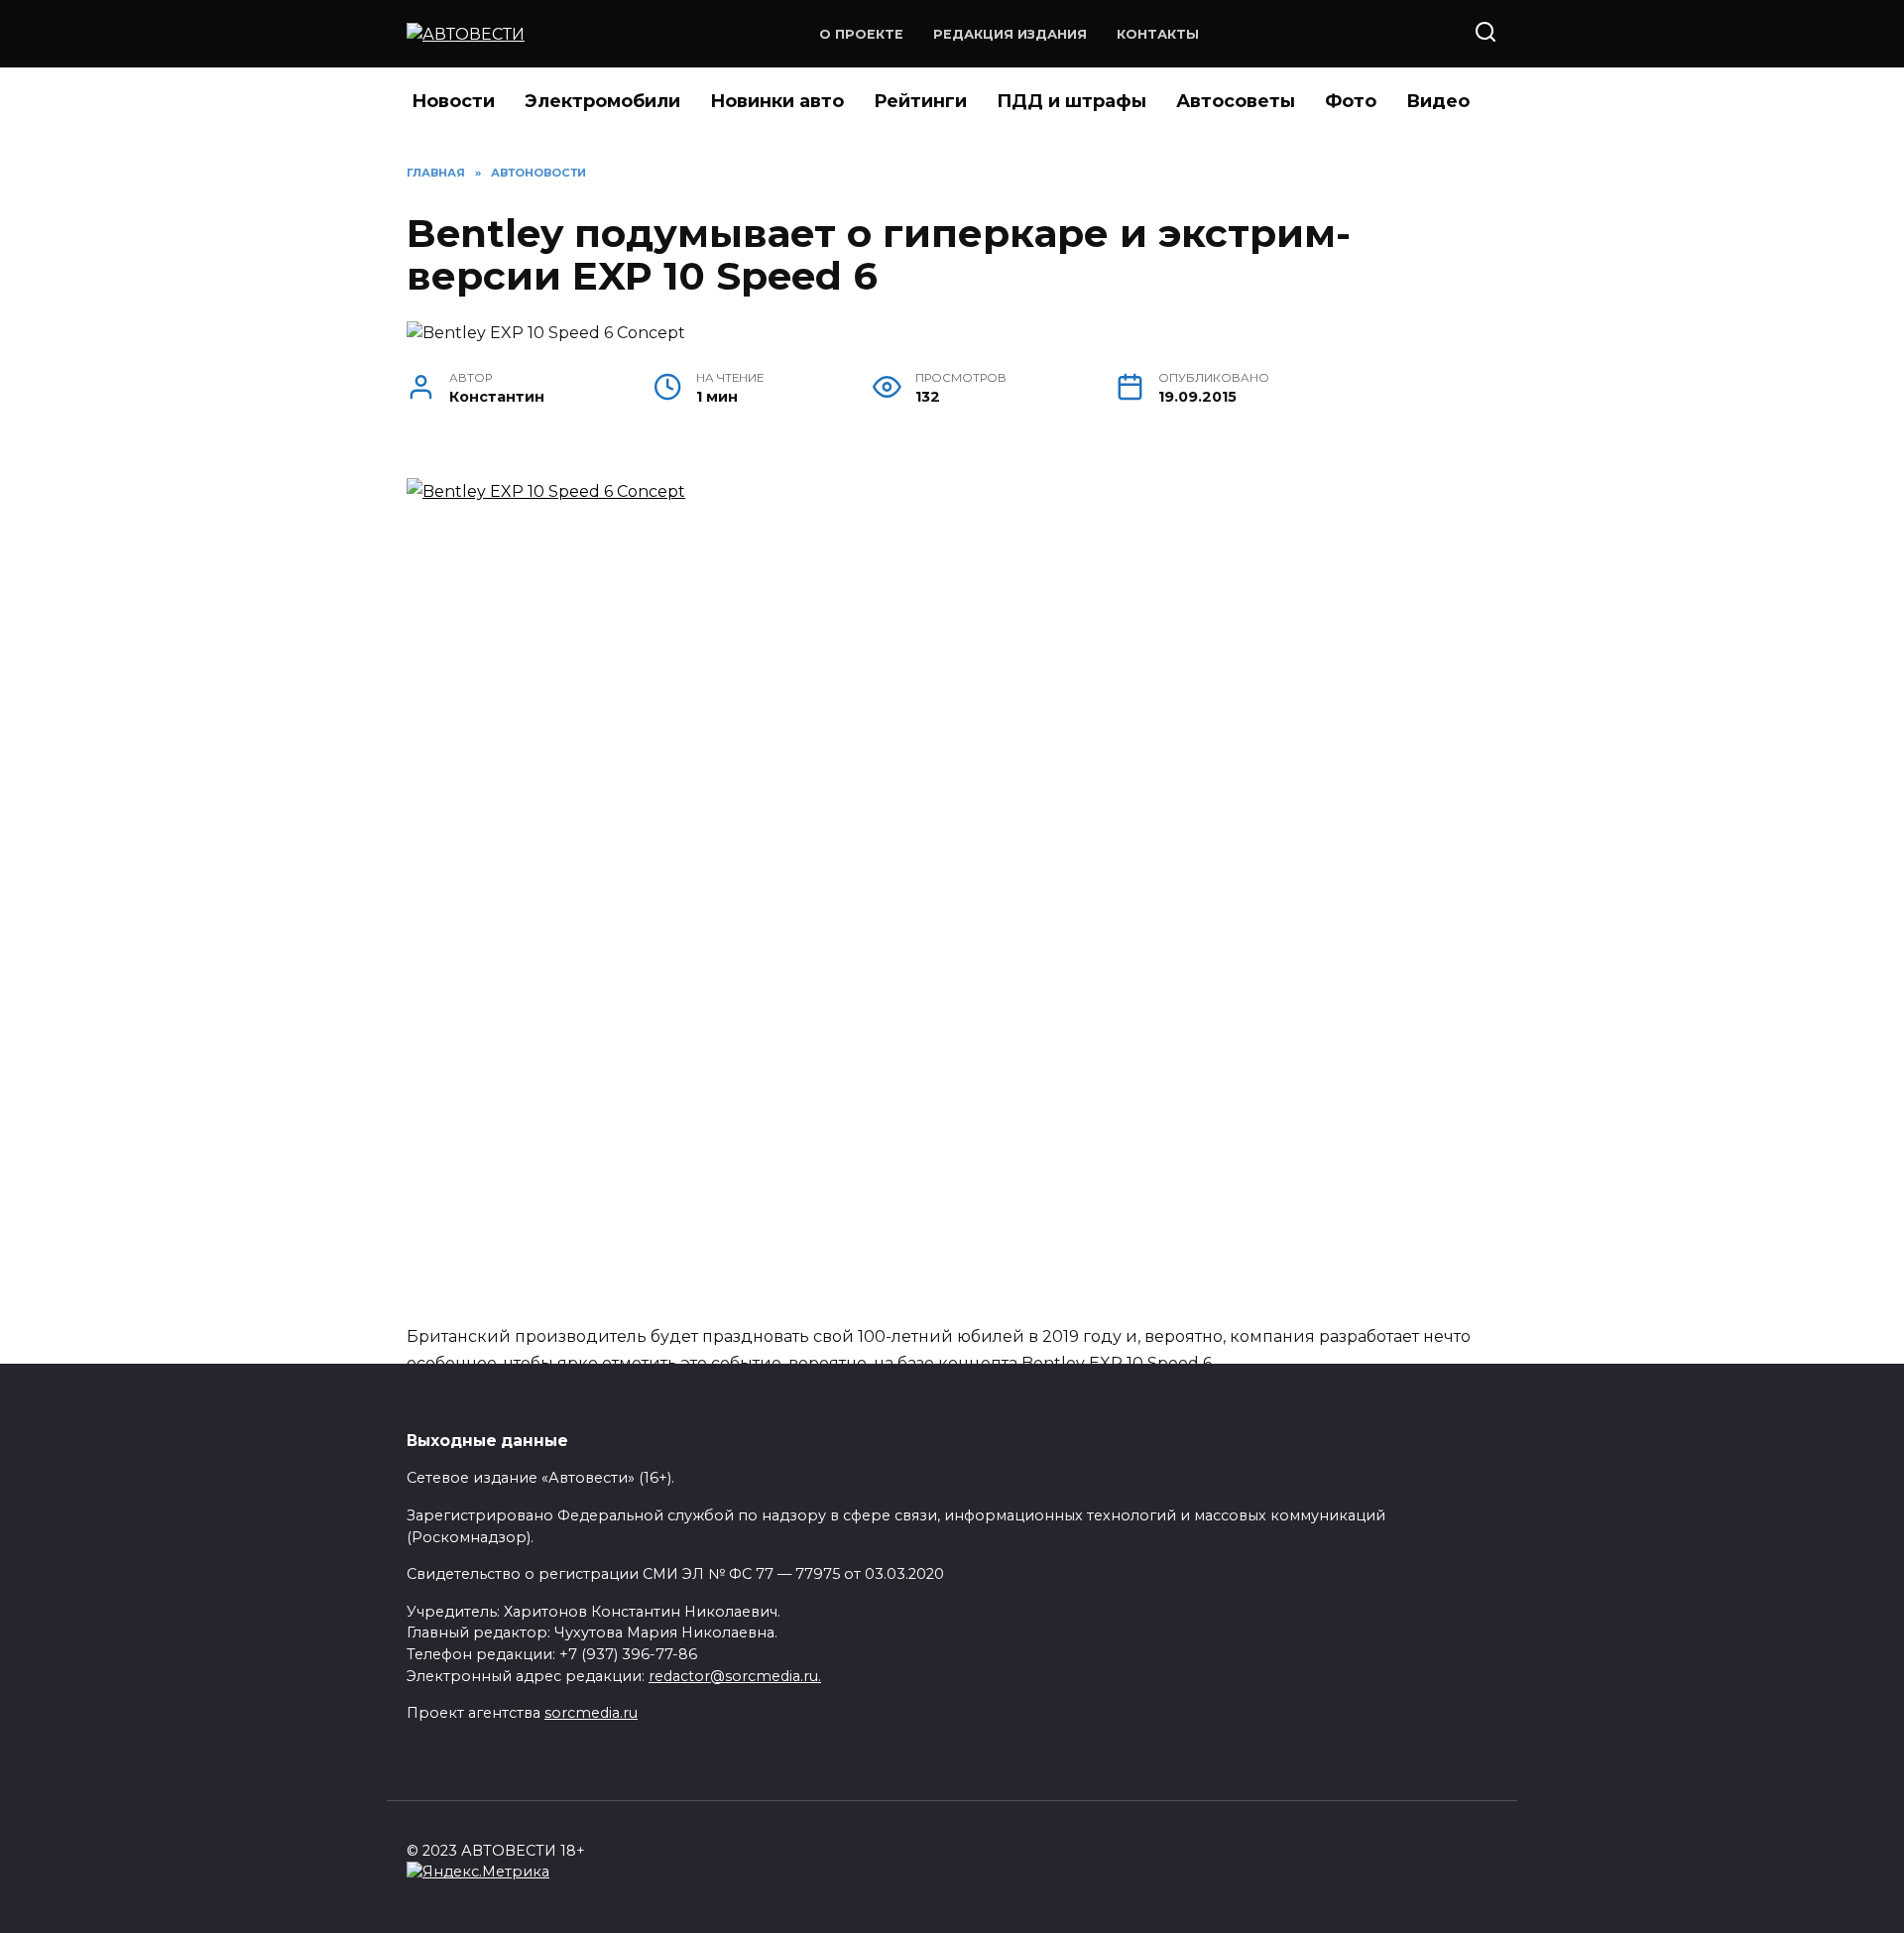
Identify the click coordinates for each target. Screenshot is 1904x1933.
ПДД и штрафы (1071, 101)
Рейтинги (920, 101)
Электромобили (602, 101)
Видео (1438, 101)
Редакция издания (1010, 34)
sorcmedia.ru (591, 1713)
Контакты (1158, 34)
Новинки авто (777, 101)
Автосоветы (1236, 101)
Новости (453, 101)
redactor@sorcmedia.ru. (735, 1676)
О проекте (861, 34)
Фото (1351, 101)
